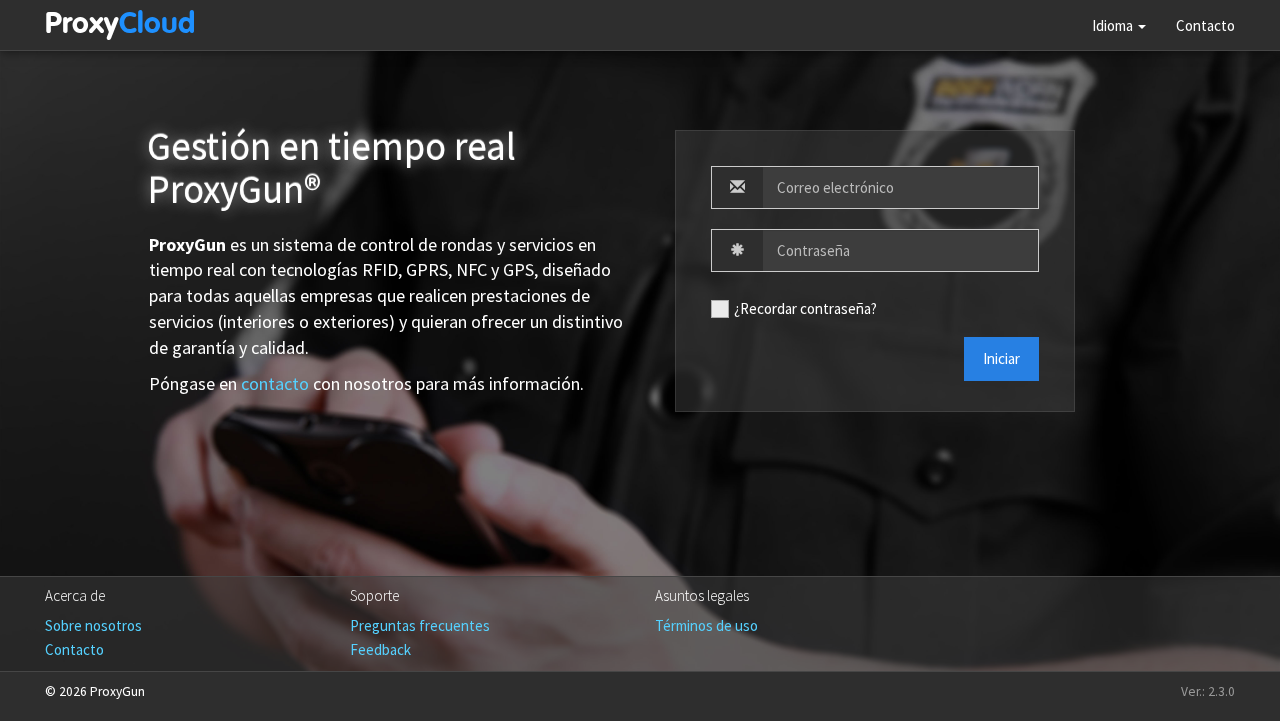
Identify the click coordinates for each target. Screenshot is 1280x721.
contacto (275, 383)
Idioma (1114, 25)
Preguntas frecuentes (420, 625)
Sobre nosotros (93, 625)
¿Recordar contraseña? (805, 308)
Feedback (380, 649)
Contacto (1205, 25)
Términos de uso (706, 625)
